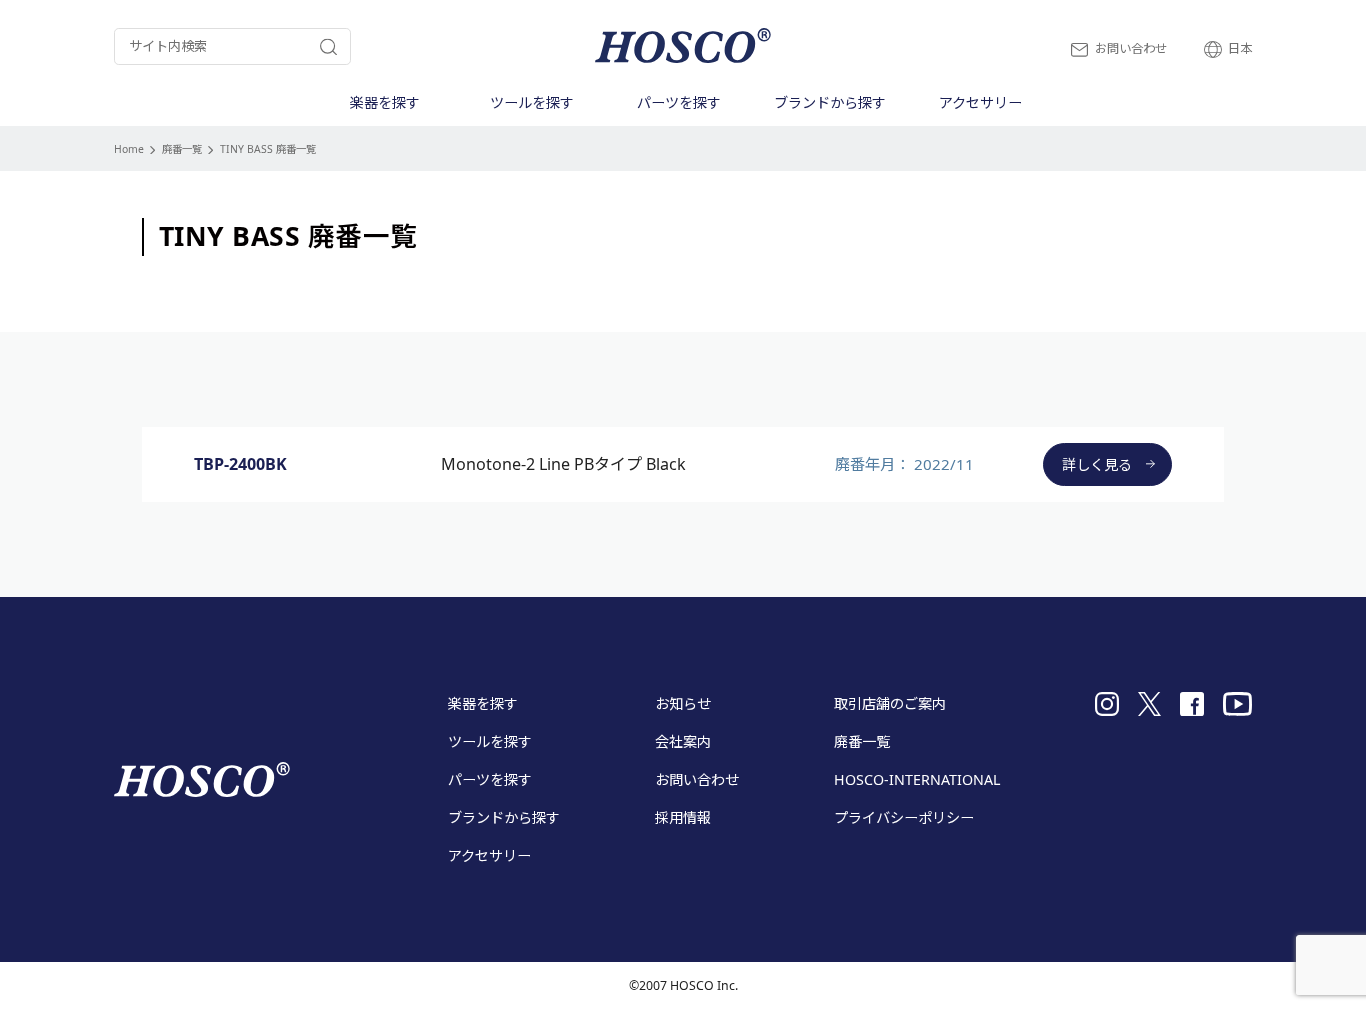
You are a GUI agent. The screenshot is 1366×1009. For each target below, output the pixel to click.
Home (129, 149)
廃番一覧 (182, 149)
